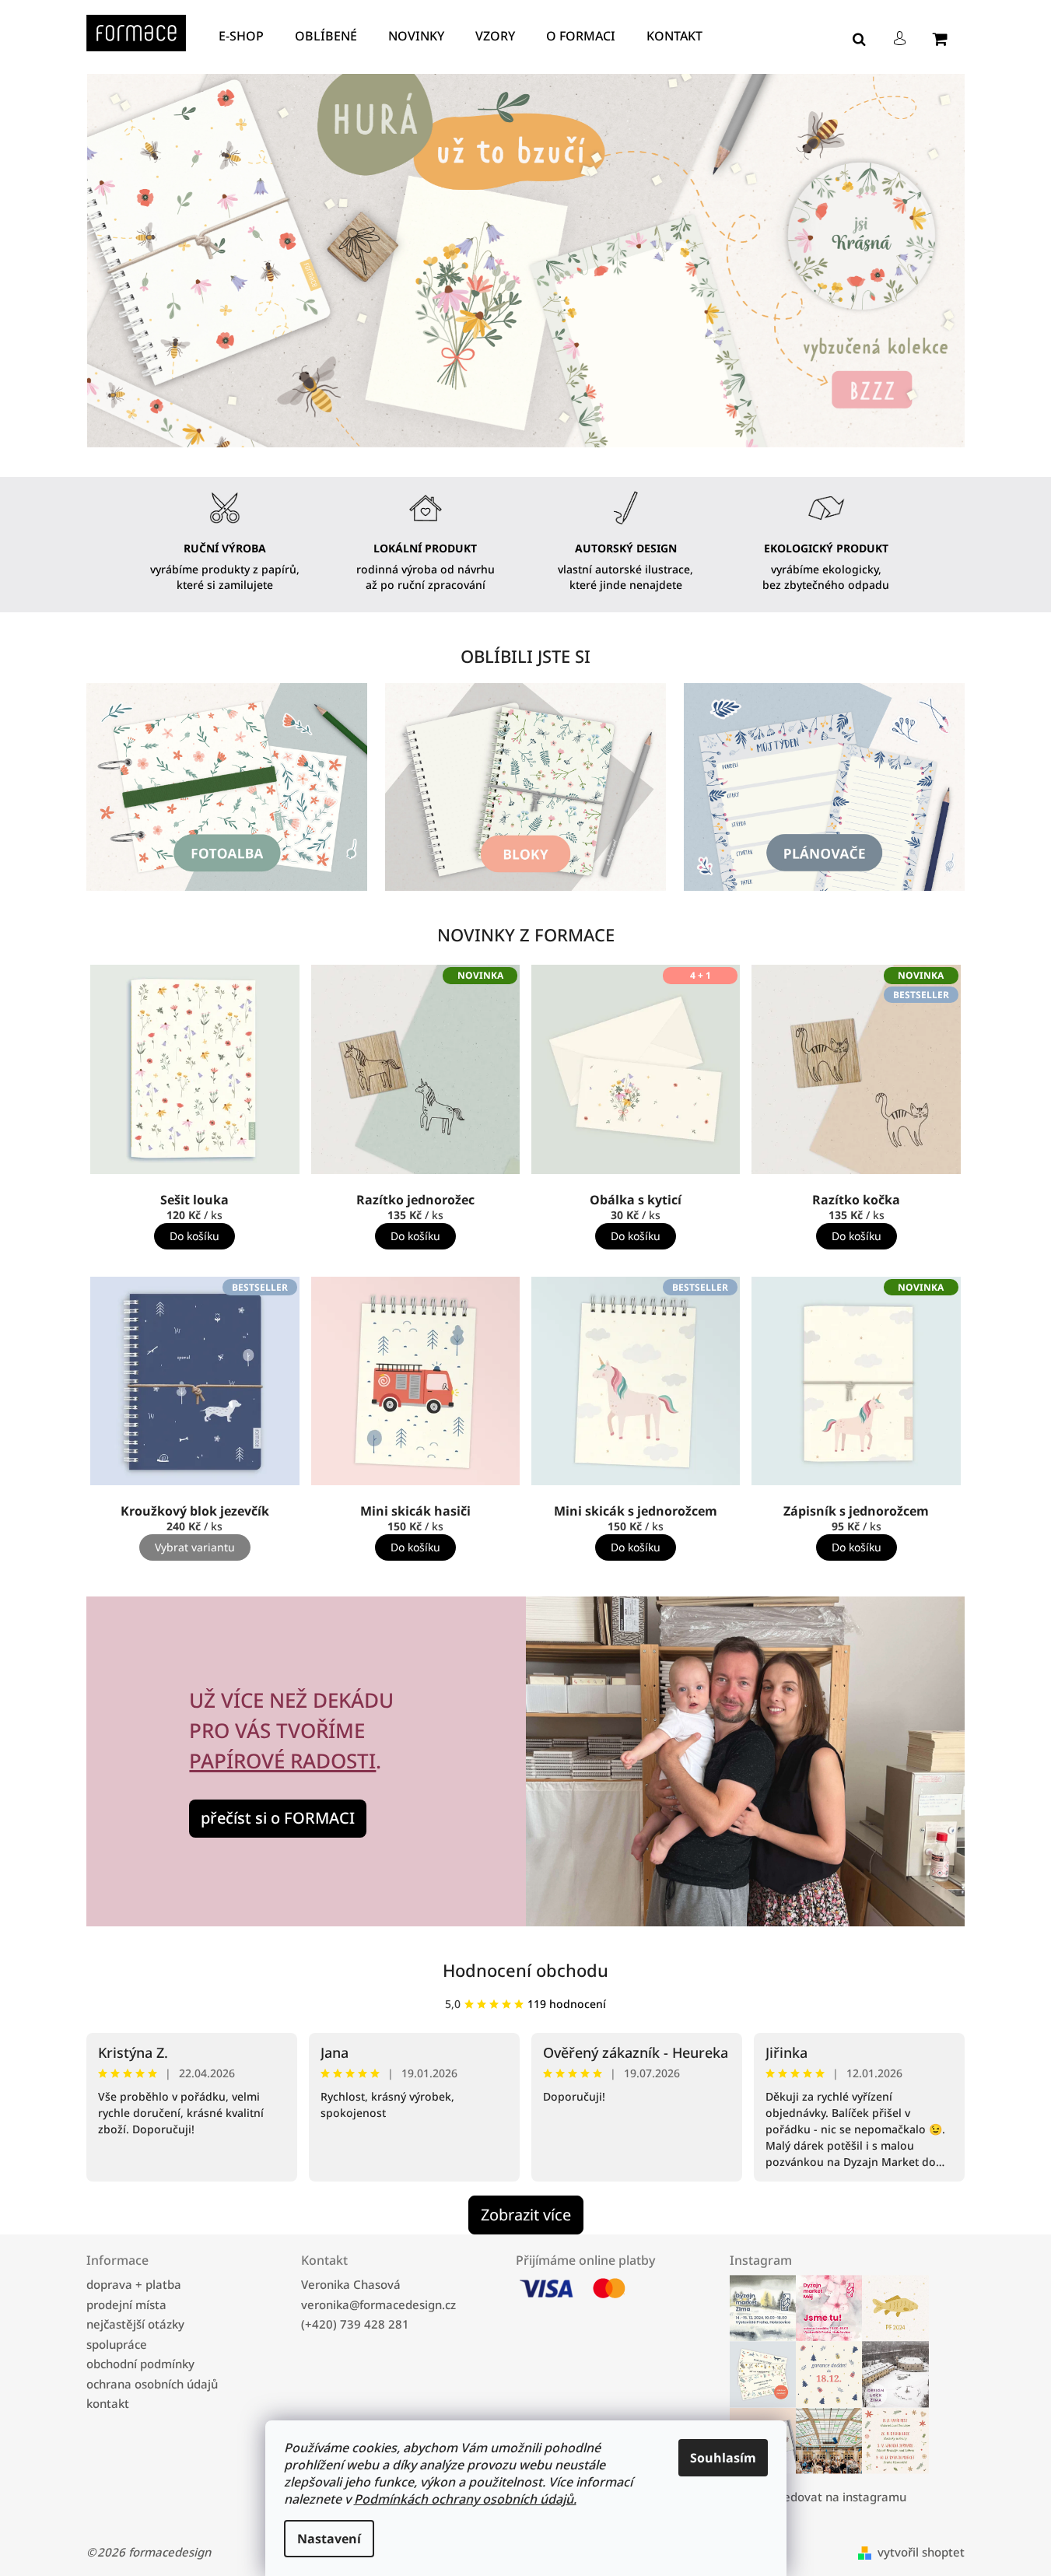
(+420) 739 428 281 (355, 2324)
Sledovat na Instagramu (841, 2497)
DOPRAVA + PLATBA (134, 2284)
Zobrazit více (526, 2215)
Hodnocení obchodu (525, 1970)
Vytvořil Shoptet (921, 2553)
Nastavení (329, 2539)
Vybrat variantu (195, 1547)
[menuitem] (245, 36)
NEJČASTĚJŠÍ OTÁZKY (135, 2324)
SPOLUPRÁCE (117, 2344)
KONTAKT (108, 2403)
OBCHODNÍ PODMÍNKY (140, 2364)
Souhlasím (723, 2458)
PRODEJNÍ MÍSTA (126, 2304)
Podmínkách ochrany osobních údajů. (465, 2499)
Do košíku (194, 1236)
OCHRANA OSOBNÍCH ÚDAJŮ (152, 2384)
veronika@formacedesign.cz (378, 2304)
